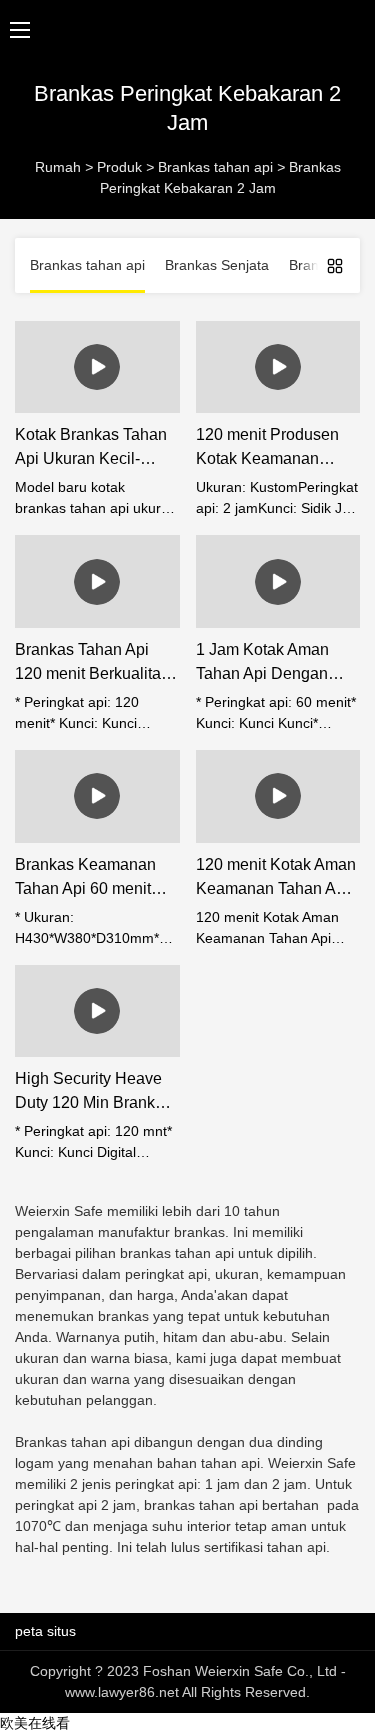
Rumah (58, 167)
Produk (119, 167)
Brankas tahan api (215, 167)
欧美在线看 (35, 1723)
